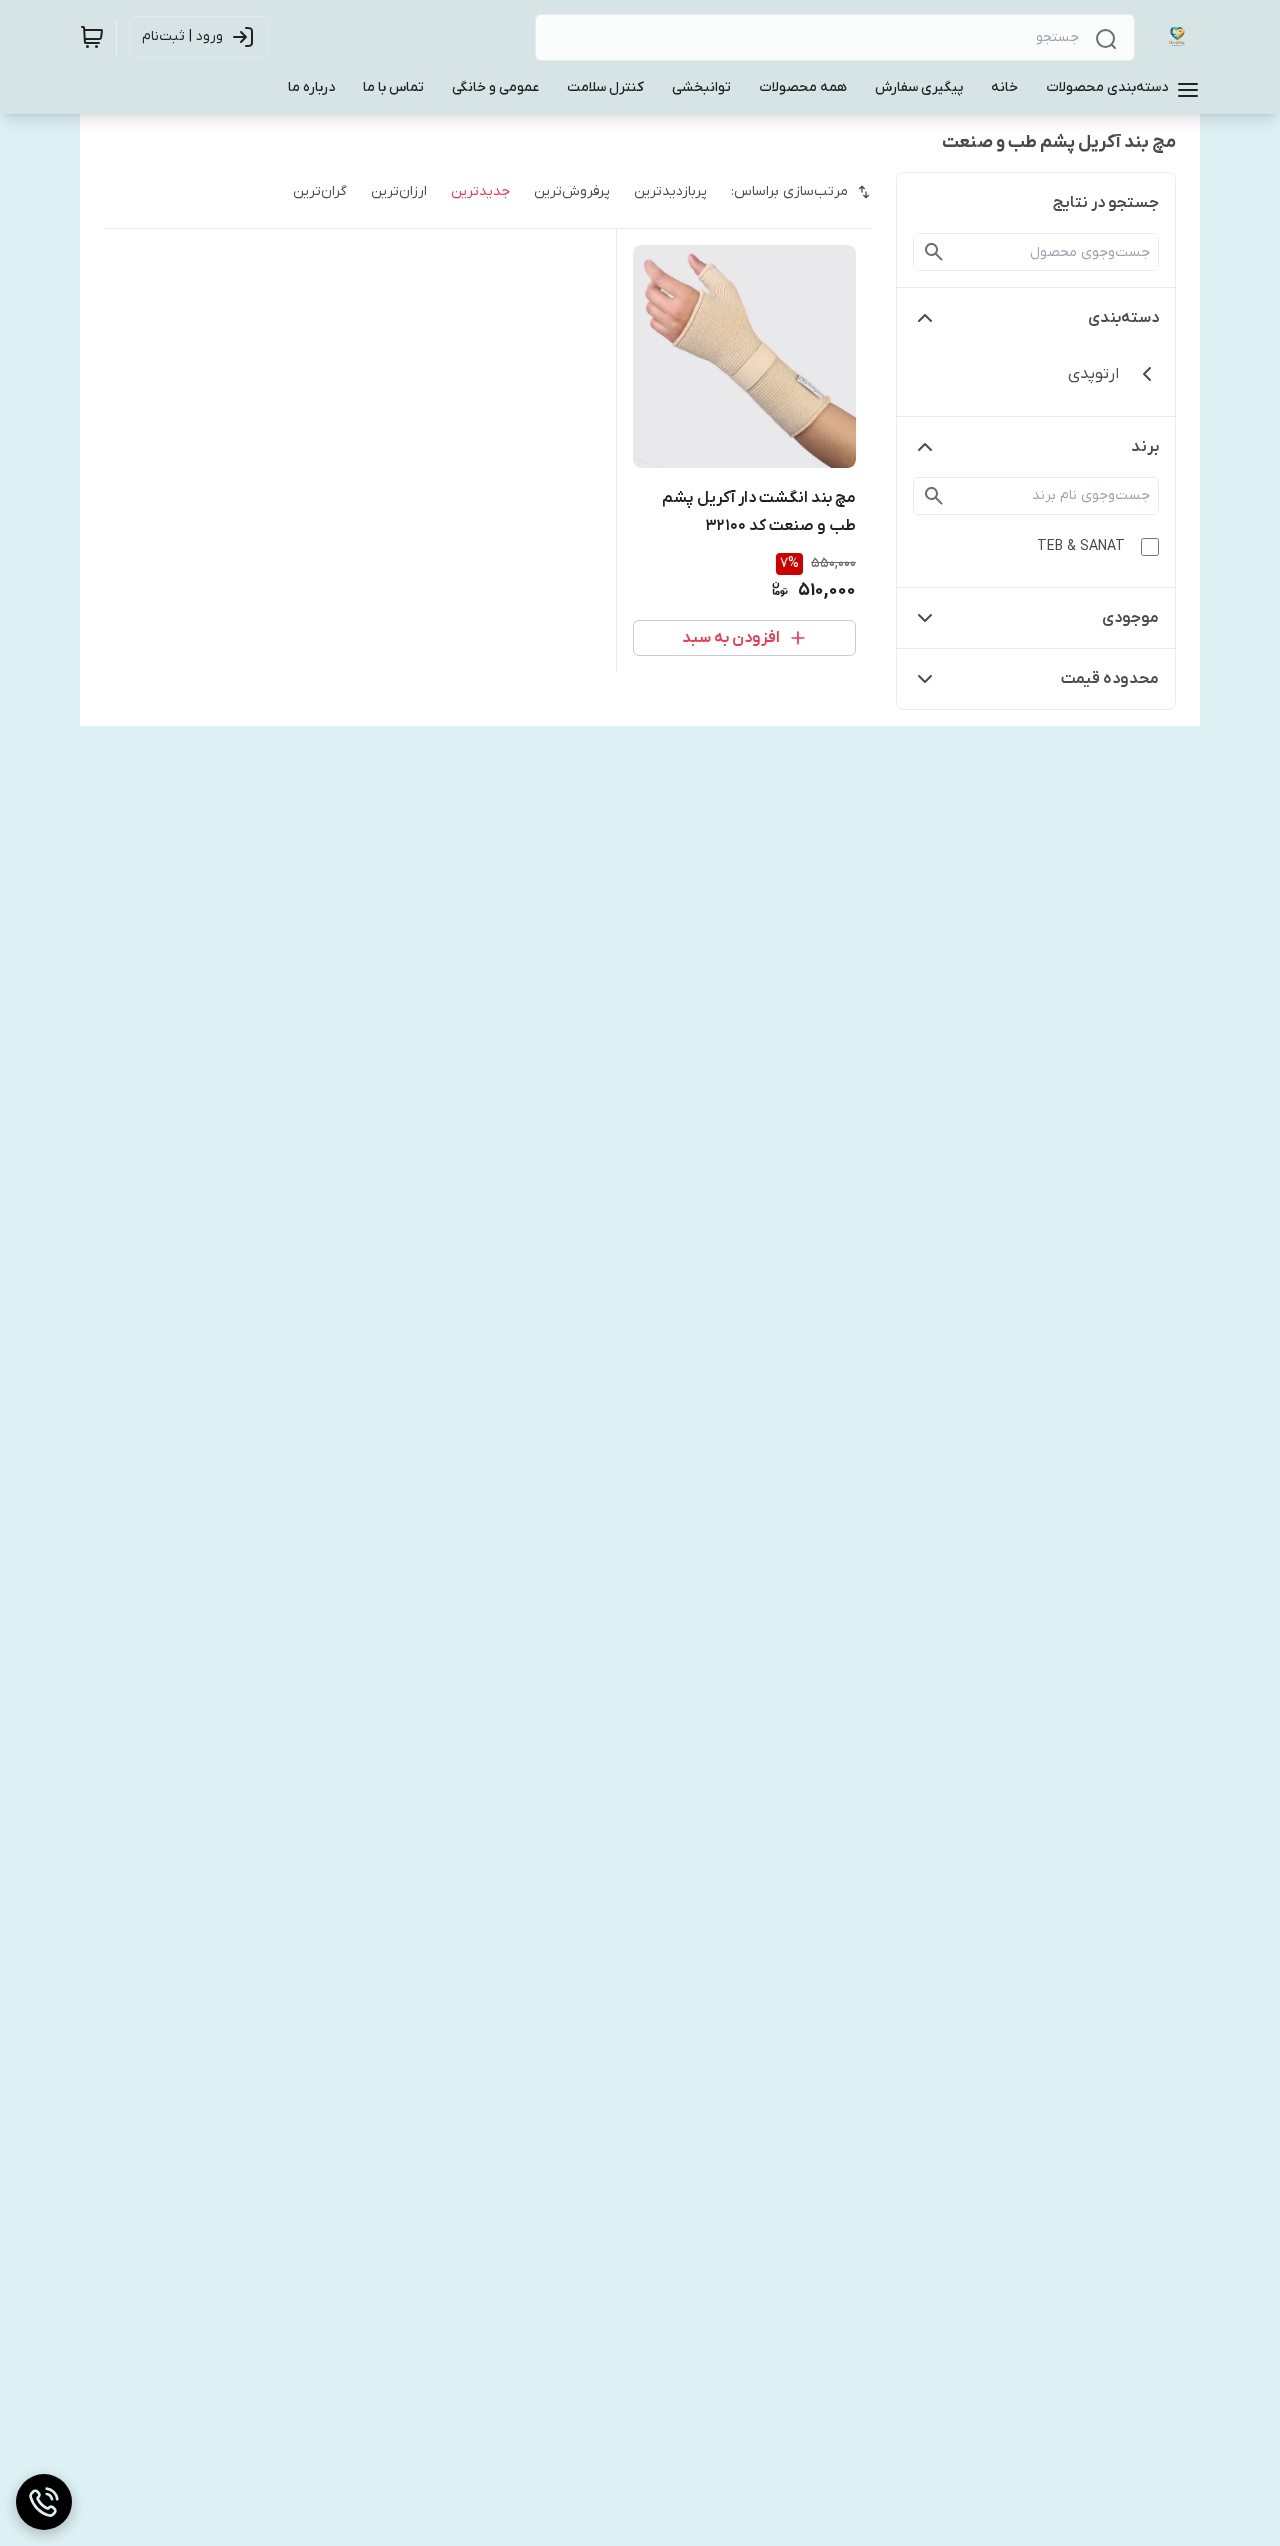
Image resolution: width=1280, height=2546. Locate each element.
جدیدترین (480, 191)
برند (1145, 447)
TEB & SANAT (1081, 546)
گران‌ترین (320, 191)
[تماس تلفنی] (44, 2502)
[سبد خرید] (92, 37)
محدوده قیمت (1110, 679)
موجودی (1130, 618)
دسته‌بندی (1123, 318)
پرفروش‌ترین (572, 191)
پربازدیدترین (670, 191)
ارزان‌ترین (399, 191)
